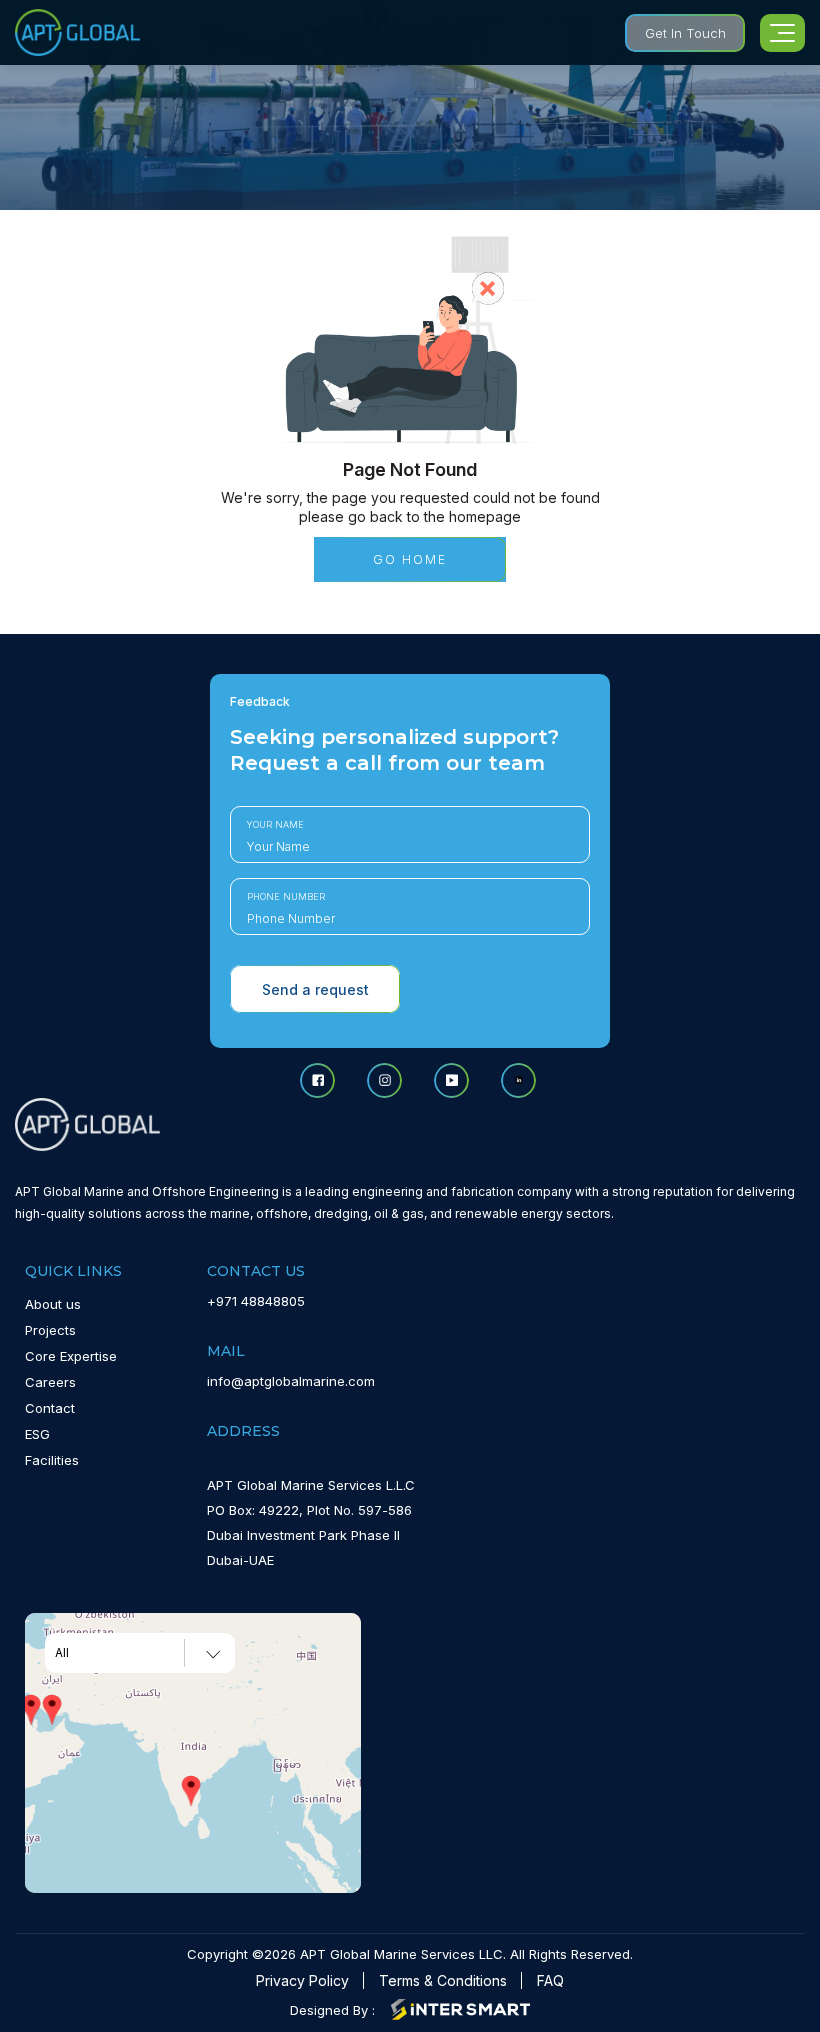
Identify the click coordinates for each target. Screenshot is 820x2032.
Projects (50, 1330)
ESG (37, 1434)
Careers (50, 1382)
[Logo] (77, 32)
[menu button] (782, 33)
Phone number (286, 896)
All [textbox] (62, 1653)
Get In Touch (685, 33)
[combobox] (140, 1653)
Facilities (52, 1460)
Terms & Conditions (443, 1980)
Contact (50, 1408)
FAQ (550, 1980)
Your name (275, 824)
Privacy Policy (302, 1980)
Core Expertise (71, 1356)
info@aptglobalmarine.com (291, 1381)
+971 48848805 (256, 1301)
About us (53, 1304)
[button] (52, 1710)
